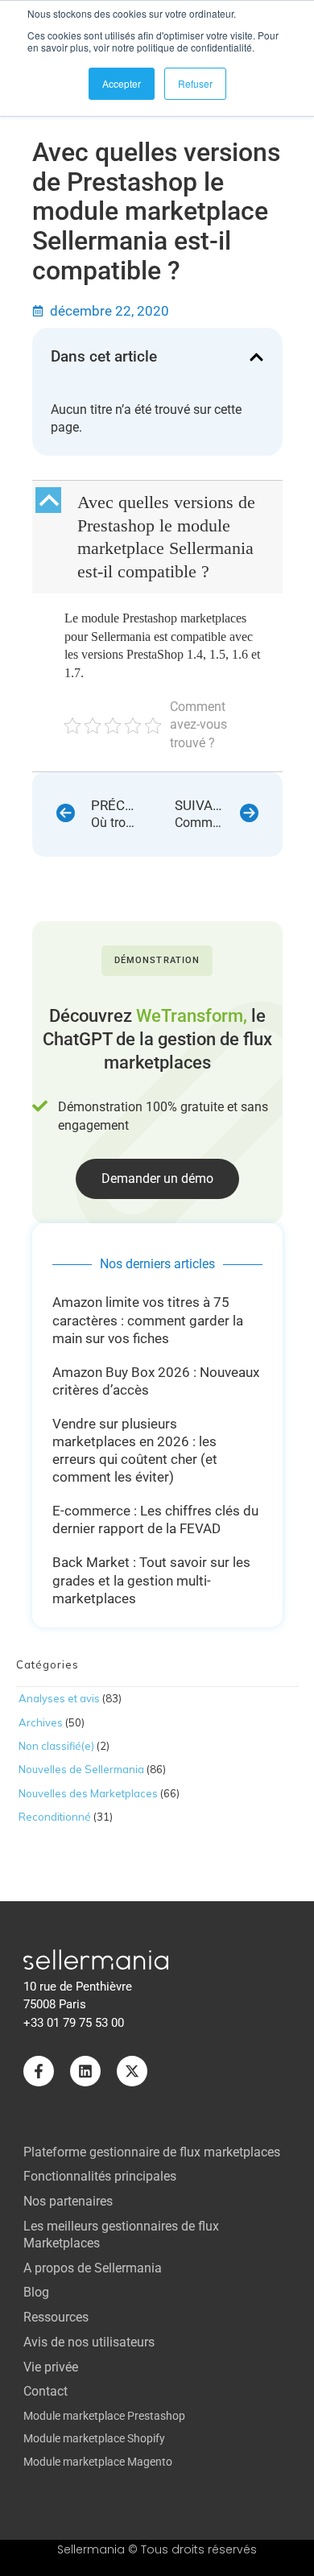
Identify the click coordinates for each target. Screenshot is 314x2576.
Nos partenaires (68, 2201)
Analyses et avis (59, 1698)
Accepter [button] (122, 83)
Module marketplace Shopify (94, 2438)
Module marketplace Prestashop (104, 2416)
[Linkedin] (85, 2071)
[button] (256, 357)
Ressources (56, 2317)
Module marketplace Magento (98, 2462)
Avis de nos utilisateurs (89, 2342)
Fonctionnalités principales (100, 2176)
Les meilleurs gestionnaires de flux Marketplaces (121, 2235)
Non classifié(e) (56, 1746)
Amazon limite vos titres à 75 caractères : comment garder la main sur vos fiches (148, 1320)
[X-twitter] (132, 2071)
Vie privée (51, 2367)
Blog (36, 2292)
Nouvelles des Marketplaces (88, 1793)
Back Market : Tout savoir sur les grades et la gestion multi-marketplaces (151, 1580)
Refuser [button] (195, 83)
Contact (45, 2391)
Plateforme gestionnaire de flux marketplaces (152, 2152)
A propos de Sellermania (93, 2268)
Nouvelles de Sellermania (81, 1769)
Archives (41, 1722)
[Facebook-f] (39, 2071)
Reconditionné (55, 1817)
